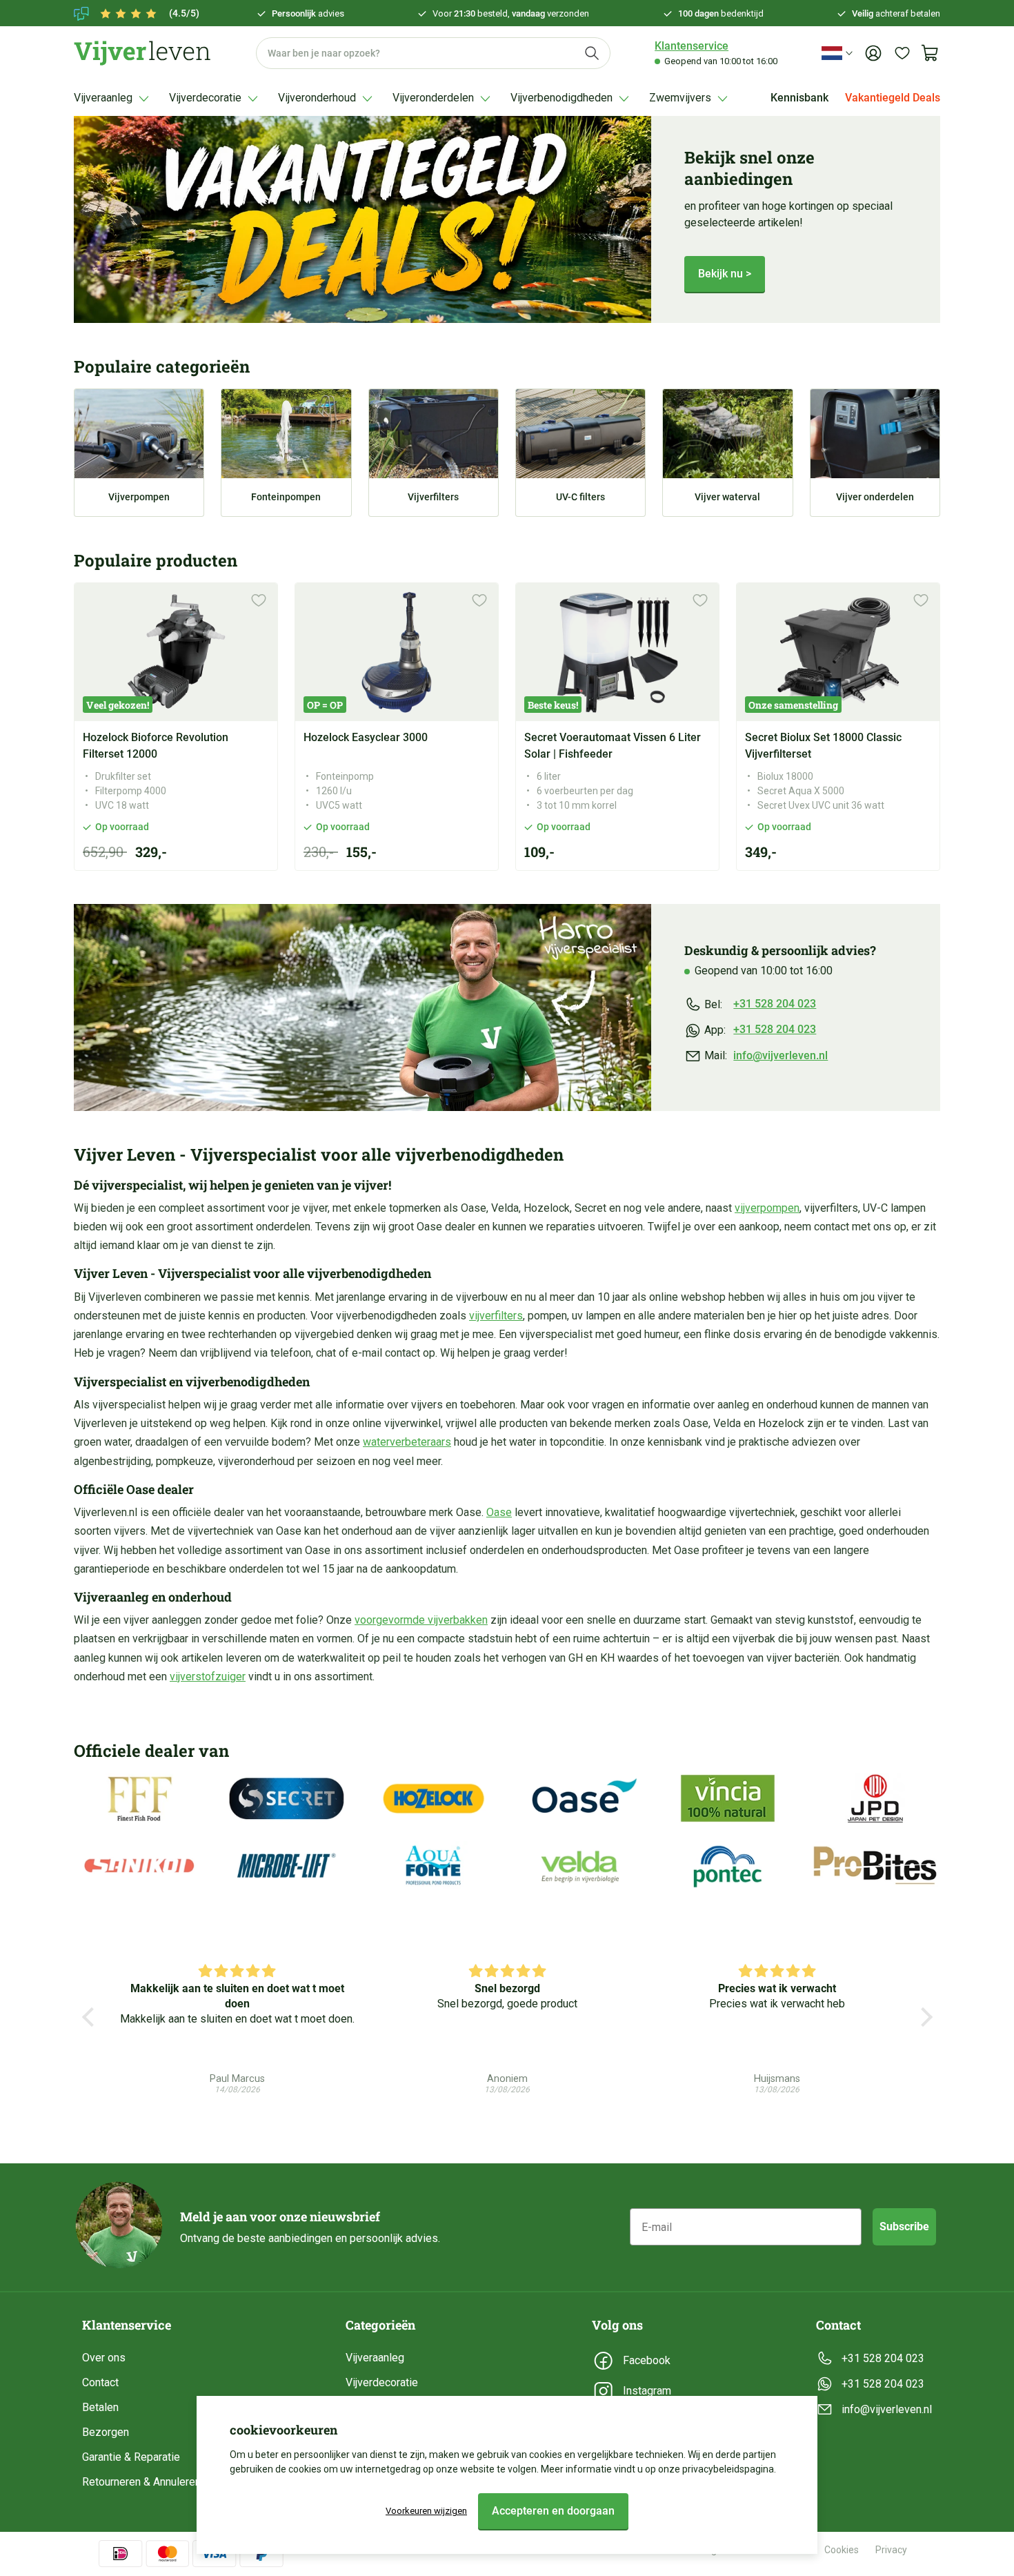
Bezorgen (106, 2432)
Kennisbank (799, 98)
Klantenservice (692, 46)
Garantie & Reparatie (131, 2457)
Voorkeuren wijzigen (426, 2511)
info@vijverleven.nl (781, 1055)
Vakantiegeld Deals (893, 98)
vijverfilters (496, 1316)
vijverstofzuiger (208, 1677)
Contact (100, 2382)
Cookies (842, 2550)
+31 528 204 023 (775, 1004)
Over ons (104, 2358)
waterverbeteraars (407, 1442)
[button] (91, 2017)
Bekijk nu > (725, 274)
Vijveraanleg (375, 2358)
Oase (499, 1512)
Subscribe (904, 2226)
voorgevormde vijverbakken (421, 1620)
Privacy (891, 2550)
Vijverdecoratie (382, 2382)
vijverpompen (767, 1208)
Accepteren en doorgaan (553, 2511)
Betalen (100, 2407)
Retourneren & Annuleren (141, 2482)
